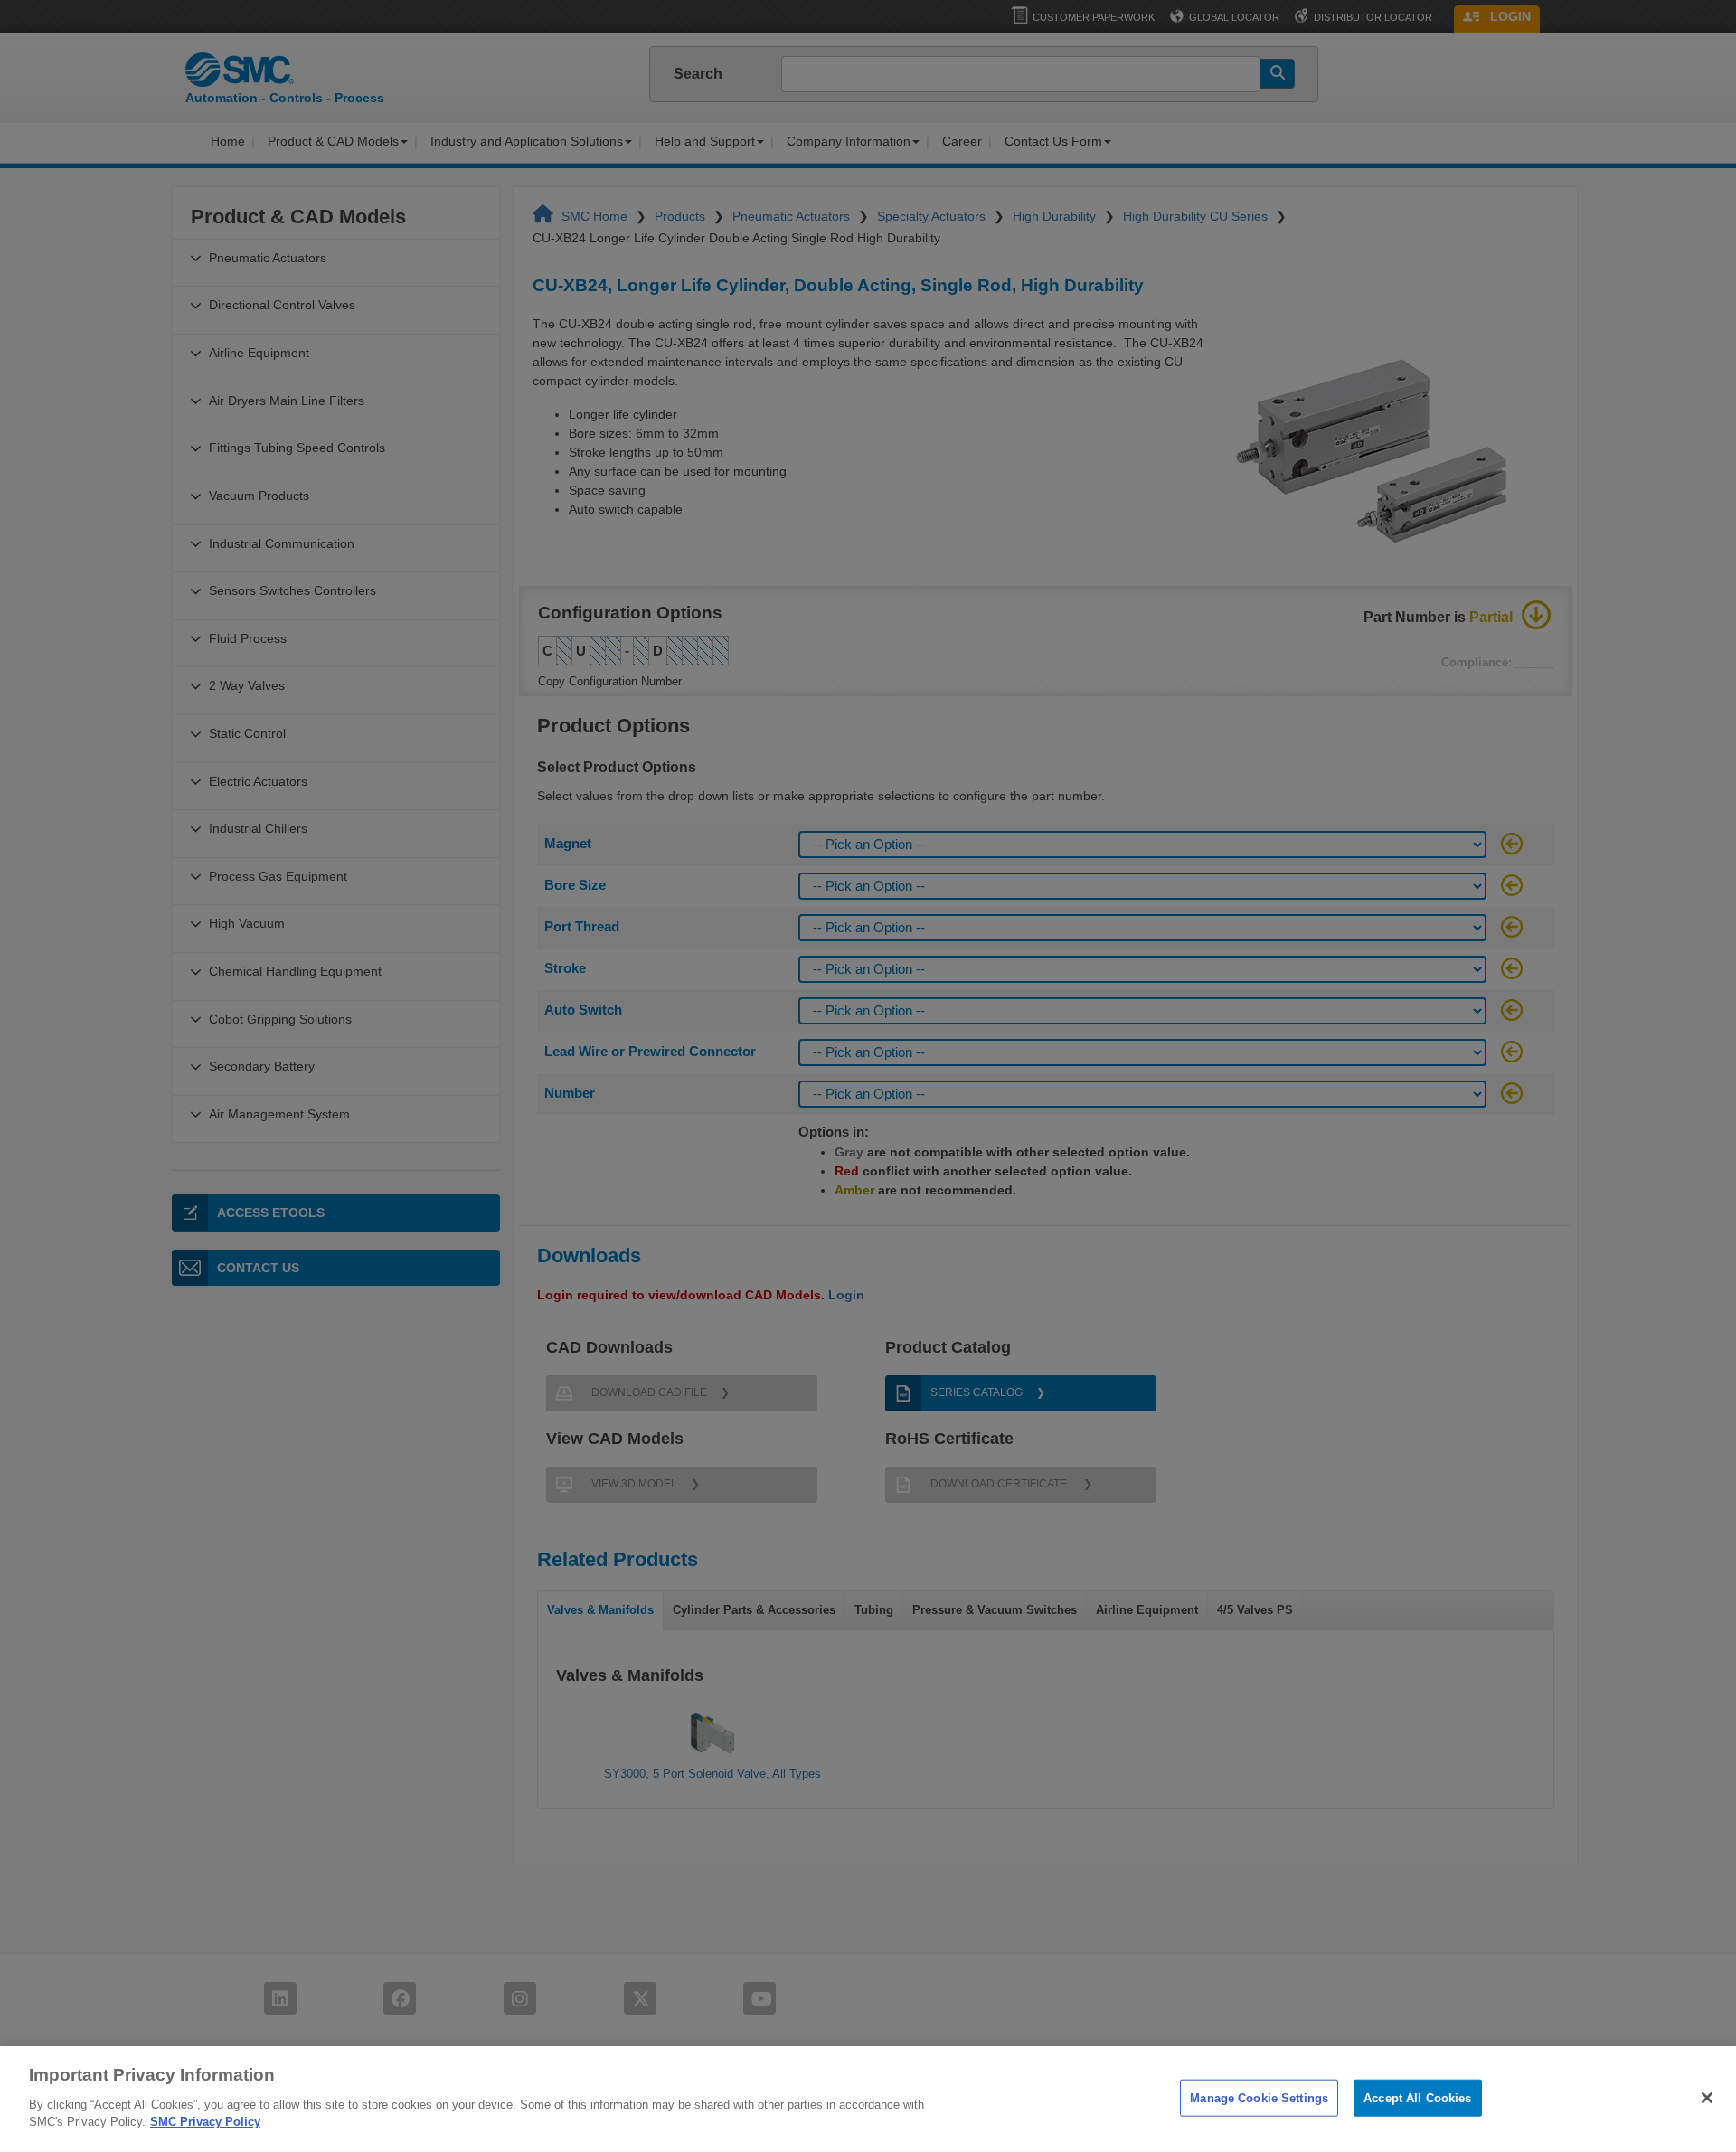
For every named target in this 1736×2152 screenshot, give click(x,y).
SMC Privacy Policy (205, 2122)
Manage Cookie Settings (1259, 2097)
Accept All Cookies (1417, 2097)
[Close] (1707, 2098)
